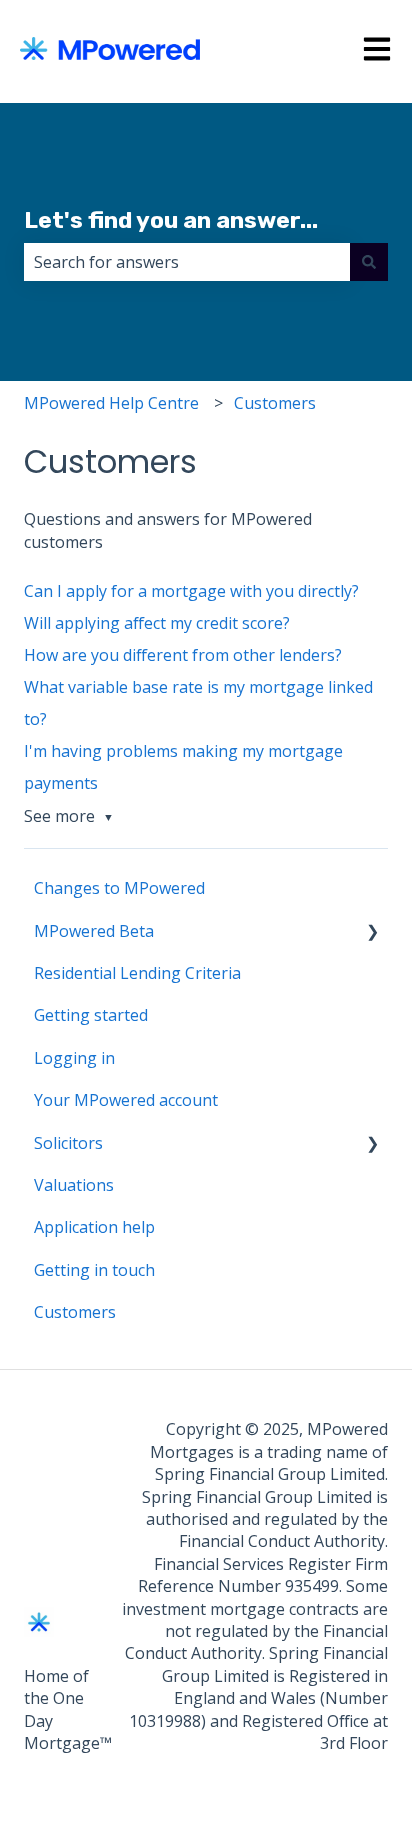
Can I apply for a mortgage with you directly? (191, 591)
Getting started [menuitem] (91, 1015)
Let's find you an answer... (171, 220)
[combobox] (187, 262)
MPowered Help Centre (111, 403)
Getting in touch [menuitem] (94, 1270)
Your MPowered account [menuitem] (126, 1100)
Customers (275, 403)
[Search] (369, 262)
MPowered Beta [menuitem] (94, 931)
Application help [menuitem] (94, 1227)
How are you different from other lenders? (183, 655)
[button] (372, 932)
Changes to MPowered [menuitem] (119, 888)
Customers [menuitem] (75, 1312)
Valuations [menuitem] (74, 1185)
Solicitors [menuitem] (68, 1143)
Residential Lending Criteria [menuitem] (137, 973)
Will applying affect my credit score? (157, 623)
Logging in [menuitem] (74, 1058)
